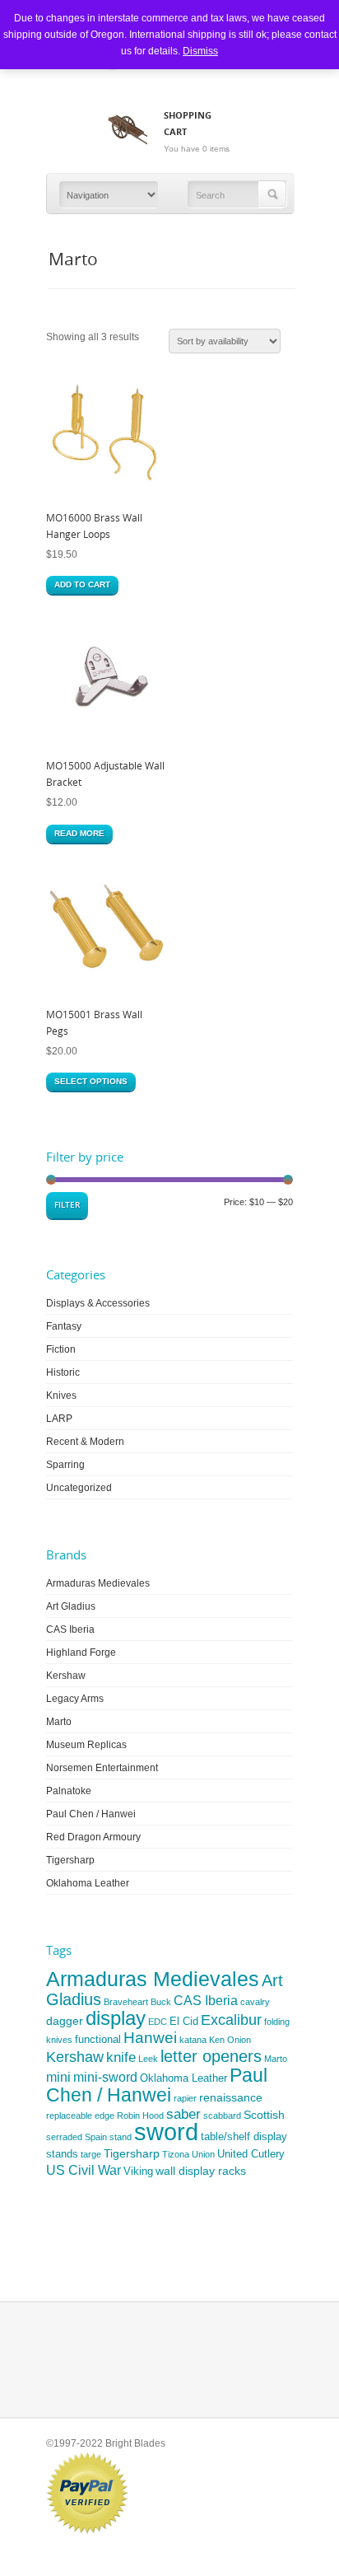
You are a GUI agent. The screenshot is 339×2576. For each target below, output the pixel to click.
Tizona (176, 2154)
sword (166, 2132)
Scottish (264, 2115)
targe (91, 2154)
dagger (65, 2021)
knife (121, 2057)
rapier (185, 2098)
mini (58, 2077)
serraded (64, 2137)
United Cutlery (251, 2154)
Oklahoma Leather (88, 1883)
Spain (96, 2137)
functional (98, 2039)
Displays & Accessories (98, 1303)
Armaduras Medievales (98, 1583)
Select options (91, 1081)
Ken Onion (230, 2040)
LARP (59, 1419)
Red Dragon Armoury (93, 1837)
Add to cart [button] (82, 584)
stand (121, 2137)
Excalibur (231, 2020)
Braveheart (126, 2002)
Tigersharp (70, 1860)
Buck (161, 2002)
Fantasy (64, 1326)
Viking (138, 2171)
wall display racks (201, 2171)
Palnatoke (69, 1791)
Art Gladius (71, 1606)
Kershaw (66, 1676)
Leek (148, 2059)
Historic (63, 1372)
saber (183, 2114)
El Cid (184, 2021)
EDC (158, 2022)
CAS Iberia (70, 1629)
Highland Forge (81, 1653)
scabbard (222, 2115)
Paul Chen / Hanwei (91, 1814)
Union (203, 2154)
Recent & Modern (85, 1442)
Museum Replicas (86, 1745)
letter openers (211, 2056)
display (116, 2018)
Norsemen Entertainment (102, 1768)
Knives (61, 1396)
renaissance (231, 2097)
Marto (59, 1722)
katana (193, 2040)
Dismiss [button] (200, 51)
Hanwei (150, 2038)
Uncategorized (79, 1488)
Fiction (61, 1349)
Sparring (65, 1465)
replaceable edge (80, 2115)
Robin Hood (140, 2115)
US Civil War (84, 2170)
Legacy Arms (75, 1699)
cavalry (255, 2002)
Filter (67, 1205)
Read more (79, 833)
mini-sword (105, 2077)
